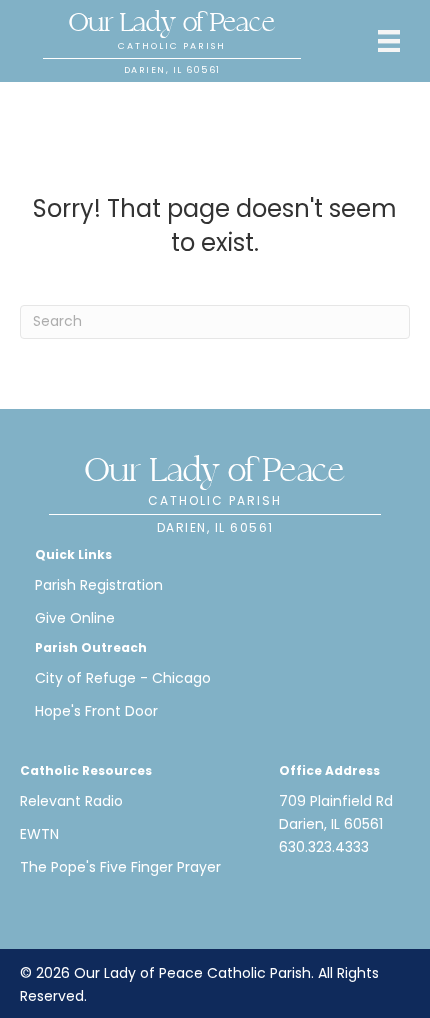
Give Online (75, 618)
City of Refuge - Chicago (123, 678)
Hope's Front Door (96, 711)
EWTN (39, 834)
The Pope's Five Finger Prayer (120, 867)
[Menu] (389, 41)
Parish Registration (99, 585)
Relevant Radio (71, 801)
